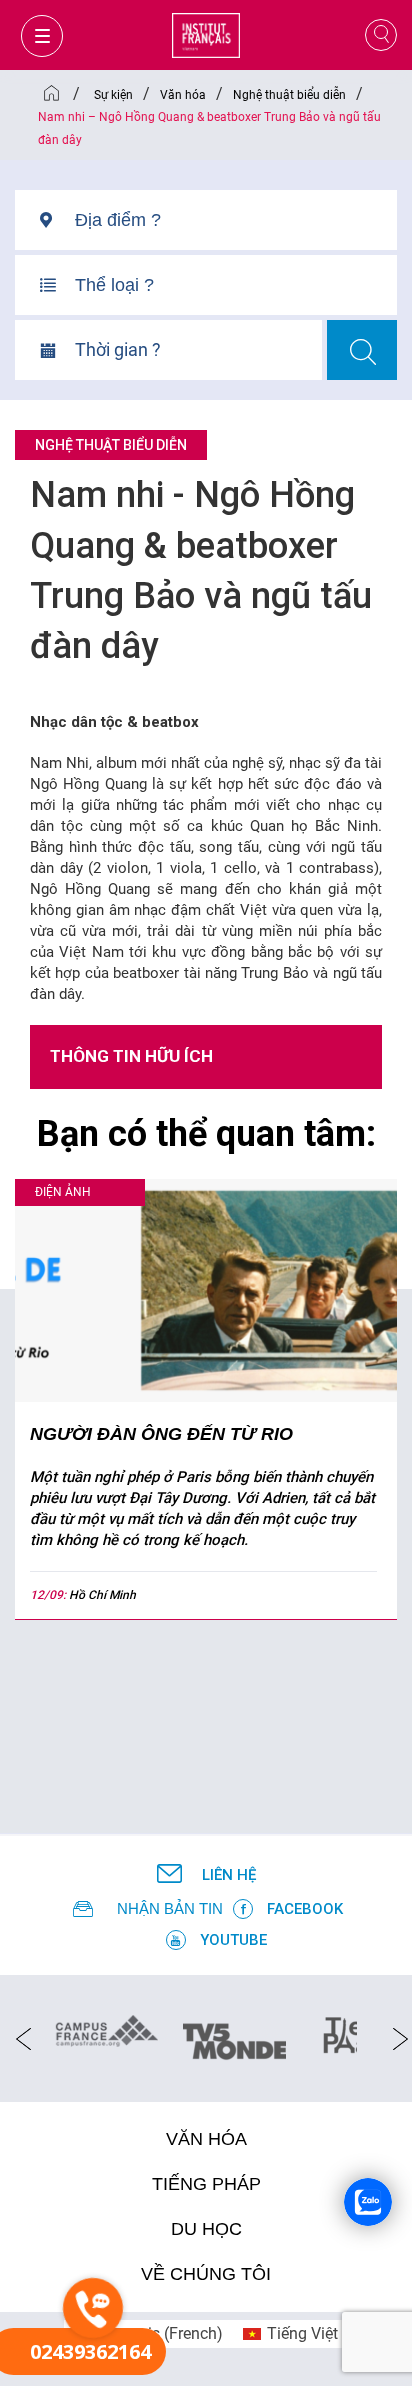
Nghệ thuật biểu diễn (111, 445)
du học (206, 2229)
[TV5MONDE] (234, 2035)
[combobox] (236, 227)
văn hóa (206, 2139)
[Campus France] (106, 2030)
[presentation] (17, 2038)
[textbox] (236, 220)
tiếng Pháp (206, 2184)
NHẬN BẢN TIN (170, 1908)
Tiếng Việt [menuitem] (302, 2333)
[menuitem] (290, 2334)
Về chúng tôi (206, 2274)
